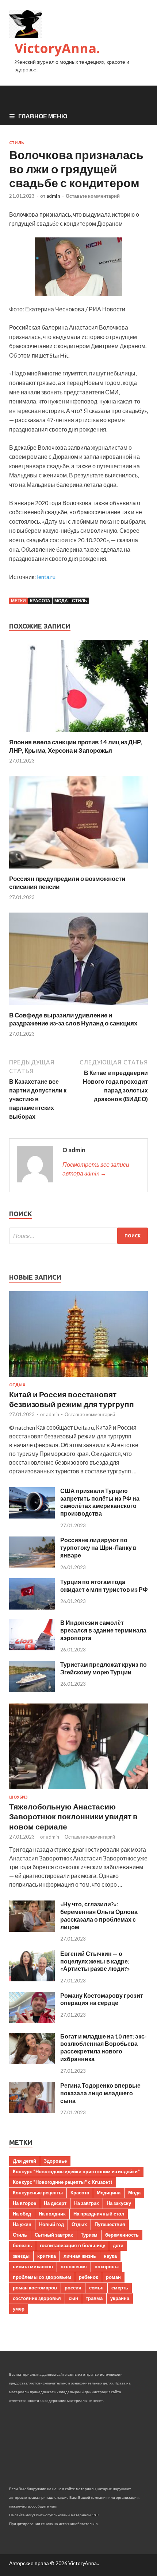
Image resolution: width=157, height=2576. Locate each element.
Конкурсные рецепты (38, 2193)
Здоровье (55, 2161)
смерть (120, 2288)
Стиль (17, 143)
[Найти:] (78, 1236)
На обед (22, 2214)
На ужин (22, 2224)
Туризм (89, 2235)
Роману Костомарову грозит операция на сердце (102, 1999)
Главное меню (43, 116)
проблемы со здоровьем (42, 2277)
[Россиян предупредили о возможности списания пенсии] (78, 870)
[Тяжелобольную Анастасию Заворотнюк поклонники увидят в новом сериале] (78, 1790)
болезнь (22, 2245)
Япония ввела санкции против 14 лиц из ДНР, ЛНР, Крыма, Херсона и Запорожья (76, 746)
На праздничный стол (99, 2214)
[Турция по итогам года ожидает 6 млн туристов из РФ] (32, 1607)
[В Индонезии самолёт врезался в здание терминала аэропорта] (32, 1648)
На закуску (119, 2203)
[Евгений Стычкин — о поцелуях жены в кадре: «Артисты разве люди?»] (32, 1979)
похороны (107, 2266)
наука (110, 2256)
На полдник (52, 2214)
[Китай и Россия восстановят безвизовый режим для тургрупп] (78, 1378)
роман (113, 2277)
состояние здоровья (37, 2298)
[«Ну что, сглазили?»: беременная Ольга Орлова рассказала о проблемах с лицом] (32, 1929)
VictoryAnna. (57, 48)
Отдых (17, 1385)
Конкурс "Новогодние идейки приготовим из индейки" (76, 2171)
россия (73, 2288)
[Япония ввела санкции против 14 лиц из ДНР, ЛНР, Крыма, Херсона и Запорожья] (78, 734)
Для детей (24, 2161)
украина (120, 2298)
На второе (24, 2203)
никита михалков (33, 2266)
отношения (74, 2266)
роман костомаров (35, 2288)
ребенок (89, 2277)
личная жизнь (80, 2256)
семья (96, 2288)
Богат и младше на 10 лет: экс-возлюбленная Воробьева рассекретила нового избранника (104, 2047)
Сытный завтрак (54, 2235)
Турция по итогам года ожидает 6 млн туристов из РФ (104, 1586)
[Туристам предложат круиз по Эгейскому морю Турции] (32, 1690)
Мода (61, 601)
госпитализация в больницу (72, 2245)
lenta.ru (46, 577)
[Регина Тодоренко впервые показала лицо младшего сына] (32, 2111)
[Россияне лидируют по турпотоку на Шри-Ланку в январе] (32, 1565)
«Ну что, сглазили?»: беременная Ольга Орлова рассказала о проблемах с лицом (99, 1915)
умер (19, 2309)
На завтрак (87, 2203)
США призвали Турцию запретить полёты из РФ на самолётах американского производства (100, 1502)
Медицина (109, 2193)
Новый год (51, 2224)
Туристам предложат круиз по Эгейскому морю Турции (104, 1668)
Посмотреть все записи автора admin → (96, 1169)
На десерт (55, 2203)
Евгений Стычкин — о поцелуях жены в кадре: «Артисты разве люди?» (95, 1961)
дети (118, 2245)
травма (94, 2298)
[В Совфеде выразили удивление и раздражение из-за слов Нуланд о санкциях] (78, 1007)
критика (47, 2256)
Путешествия (110, 2224)
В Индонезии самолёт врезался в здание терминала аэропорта (103, 1630)
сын (73, 2298)
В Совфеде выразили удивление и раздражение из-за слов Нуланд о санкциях (73, 1019)
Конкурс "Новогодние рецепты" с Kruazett (63, 2182)
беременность (122, 2235)
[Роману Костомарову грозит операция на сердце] (32, 2021)
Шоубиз (18, 1797)
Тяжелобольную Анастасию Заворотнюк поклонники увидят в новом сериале (73, 1816)
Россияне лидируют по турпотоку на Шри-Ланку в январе (98, 1547)
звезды (21, 2256)
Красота (40, 601)
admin (53, 196)
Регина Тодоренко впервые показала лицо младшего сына (100, 2093)
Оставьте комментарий (93, 196)
